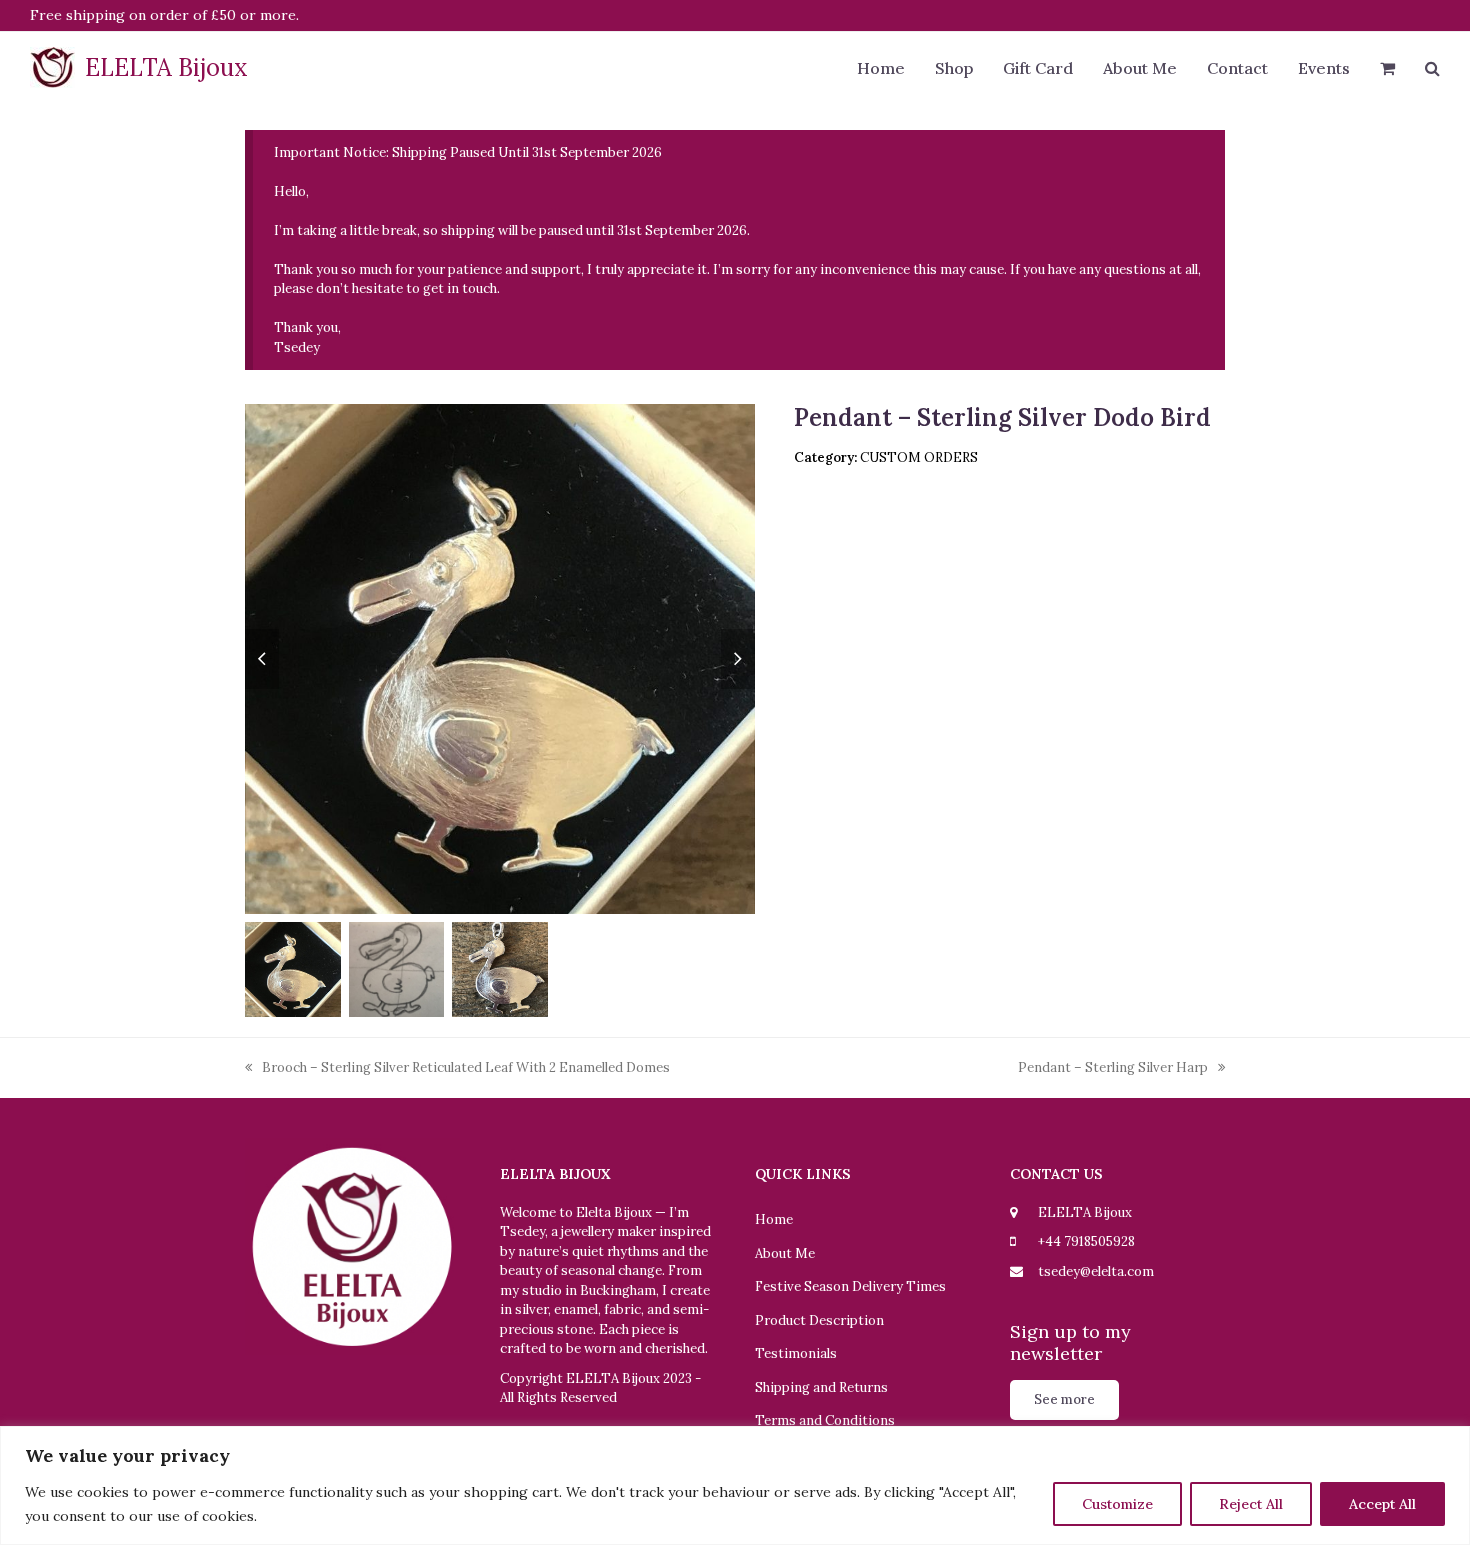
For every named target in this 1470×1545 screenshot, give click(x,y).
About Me (785, 1253)
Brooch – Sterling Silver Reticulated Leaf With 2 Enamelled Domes (457, 1068)
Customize (1117, 1504)
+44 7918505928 (1086, 1241)
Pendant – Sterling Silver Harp (1113, 1068)
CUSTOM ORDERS (919, 457)
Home (774, 1219)
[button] (1387, 70)
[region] (735, 1485)
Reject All (1251, 1504)
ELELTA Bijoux (166, 67)
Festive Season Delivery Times (850, 1286)
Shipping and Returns (821, 1387)
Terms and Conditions (825, 1420)
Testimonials (796, 1353)
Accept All (1382, 1504)
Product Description (819, 1320)
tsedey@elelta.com (1096, 1271)
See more (1064, 1399)
